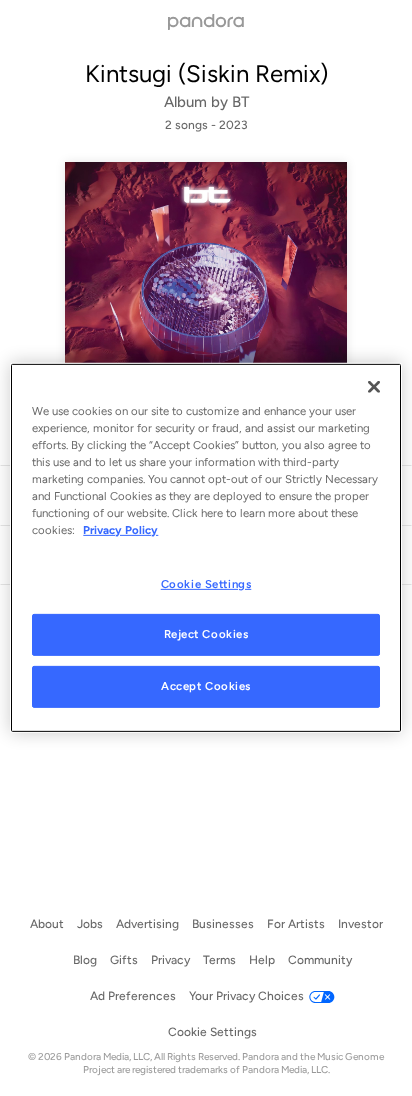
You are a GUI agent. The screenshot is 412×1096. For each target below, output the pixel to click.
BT (240, 102)
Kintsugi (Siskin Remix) (206, 73)
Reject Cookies (206, 634)
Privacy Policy (120, 530)
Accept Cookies (206, 686)
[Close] (374, 387)
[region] (205, 548)
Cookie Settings (206, 583)
